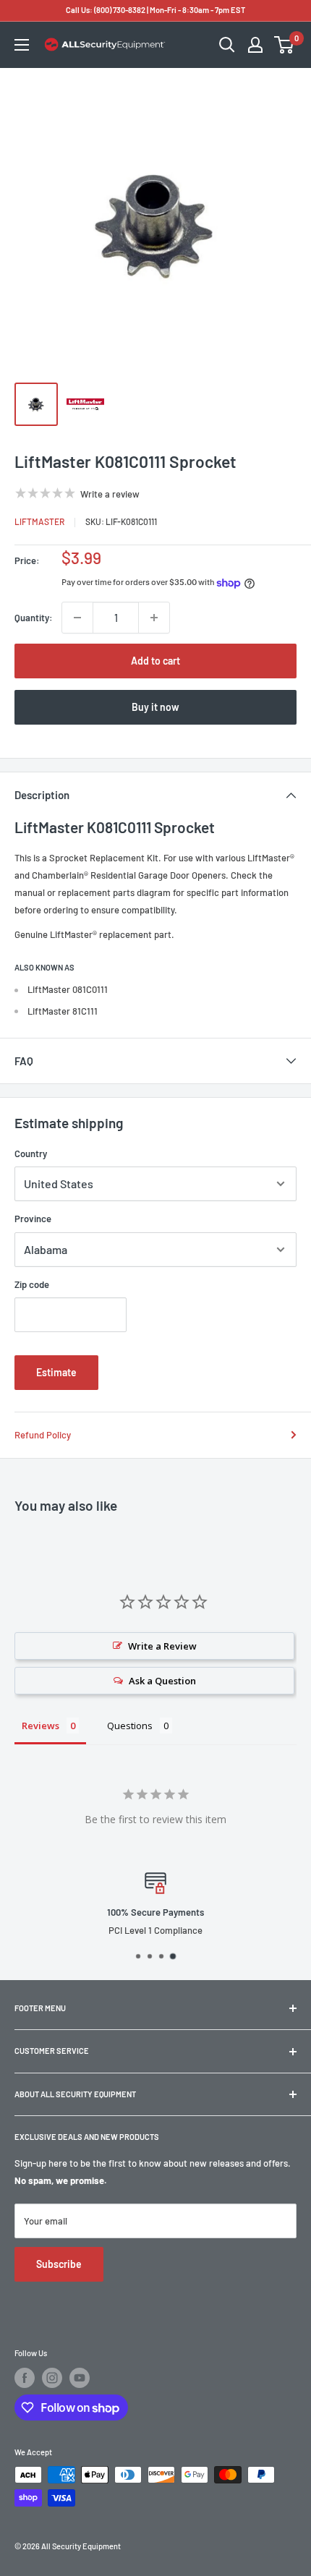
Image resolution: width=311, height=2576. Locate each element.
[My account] (255, 45)
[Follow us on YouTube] (80, 2378)
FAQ (24, 1061)
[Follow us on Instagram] (52, 2378)
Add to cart (155, 661)
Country (31, 1153)
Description (42, 795)
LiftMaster (39, 521)
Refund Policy (43, 1435)
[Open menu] (22, 45)
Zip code (32, 1284)
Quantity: (34, 618)
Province (33, 1219)
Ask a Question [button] (162, 1681)
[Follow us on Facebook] (25, 2378)
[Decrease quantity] (77, 618)
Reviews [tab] (41, 1726)
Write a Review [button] (162, 1646)
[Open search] (227, 45)
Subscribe (59, 2264)
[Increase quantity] (154, 618)
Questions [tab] (130, 1726)
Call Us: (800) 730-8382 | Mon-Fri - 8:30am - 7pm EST (155, 10)
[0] (285, 45)
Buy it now (155, 707)
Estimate (56, 1372)
